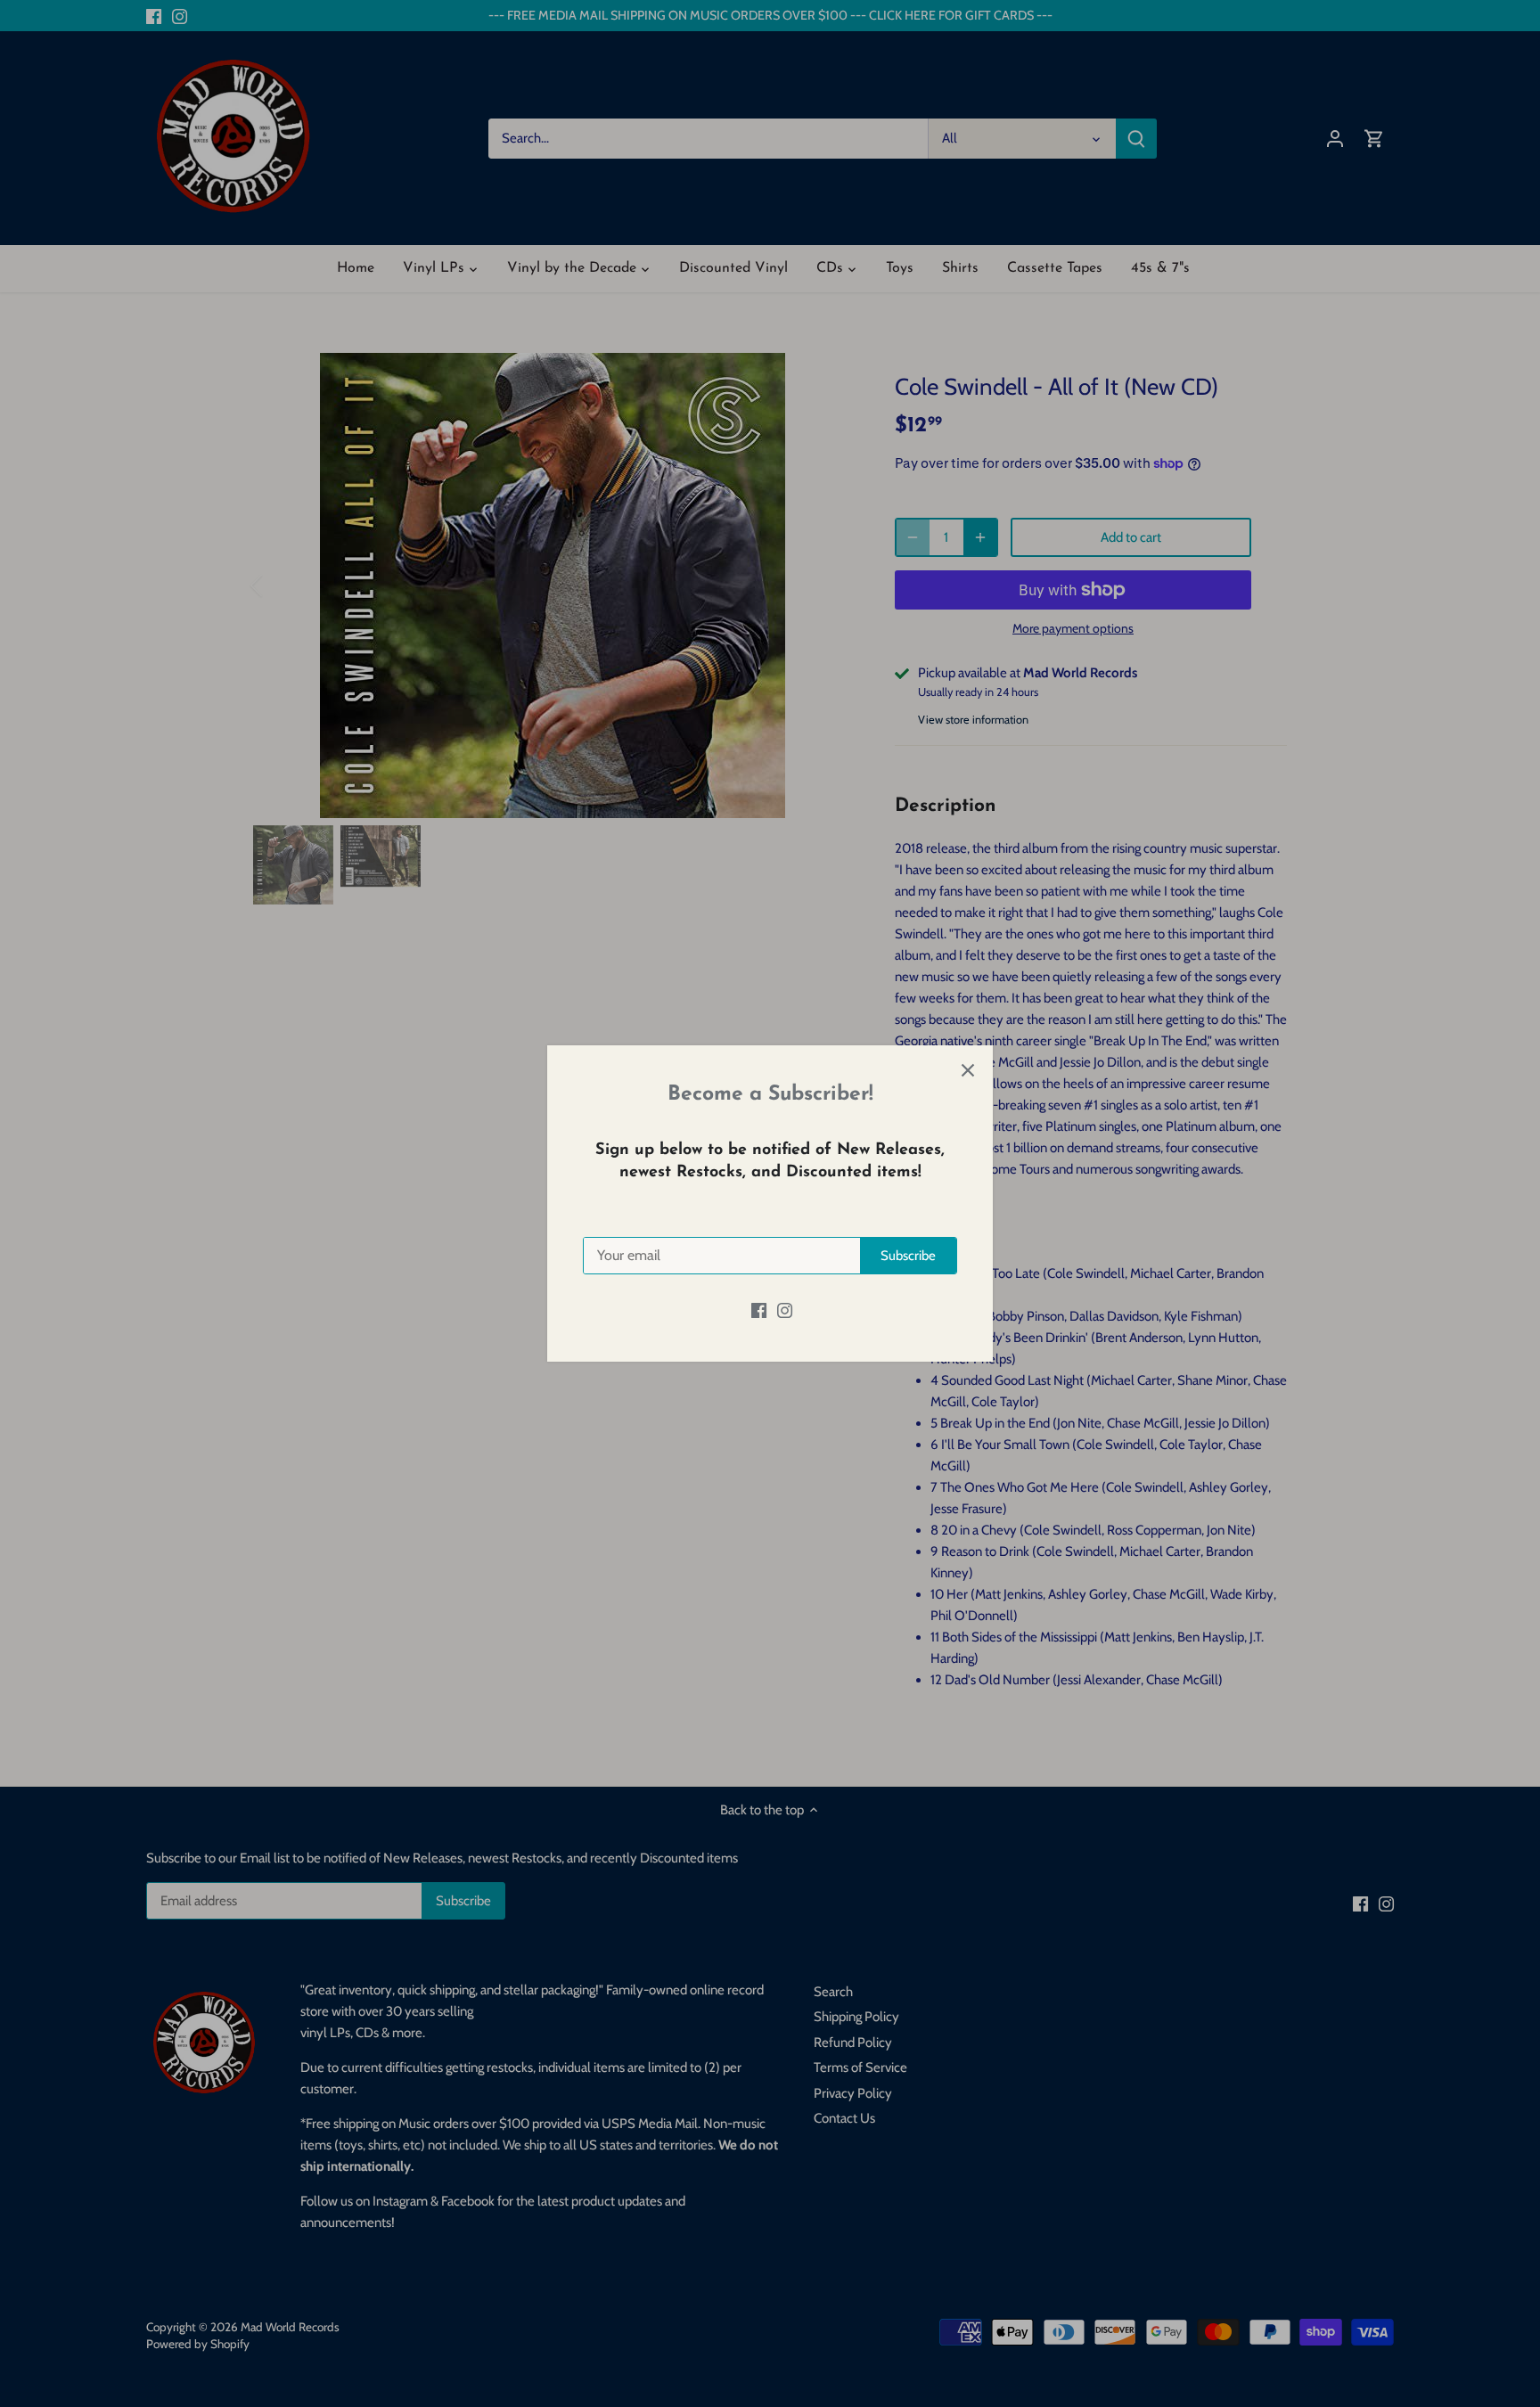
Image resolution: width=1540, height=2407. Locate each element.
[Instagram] (785, 1310)
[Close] (968, 1070)
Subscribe (908, 1256)
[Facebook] (759, 1310)
